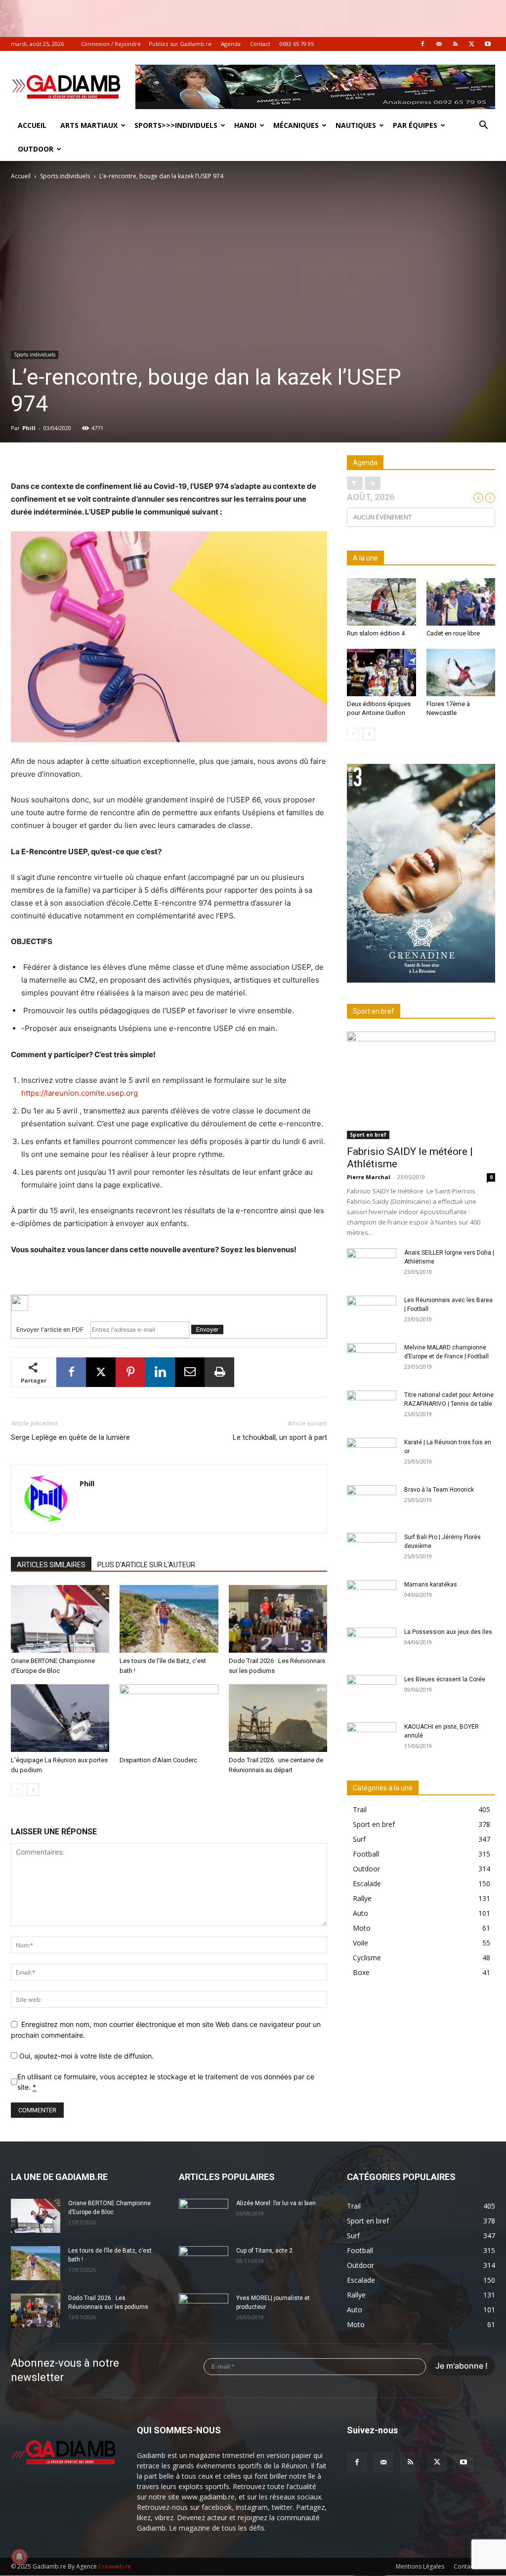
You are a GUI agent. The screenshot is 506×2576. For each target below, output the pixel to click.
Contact (260, 44)
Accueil (32, 125)
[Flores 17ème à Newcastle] (461, 673)
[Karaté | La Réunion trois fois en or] (372, 1455)
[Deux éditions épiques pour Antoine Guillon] (381, 673)
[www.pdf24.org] (169, 1303)
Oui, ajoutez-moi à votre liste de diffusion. (85, 2056)
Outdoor (36, 149)
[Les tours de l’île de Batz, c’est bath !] (169, 1619)
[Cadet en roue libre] (461, 602)
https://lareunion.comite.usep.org (80, 1093)
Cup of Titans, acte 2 (264, 2251)
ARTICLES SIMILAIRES (51, 1565)
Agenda (231, 44)
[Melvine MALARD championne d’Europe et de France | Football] (372, 1360)
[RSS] (455, 44)
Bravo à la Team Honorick (439, 1490)
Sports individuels (65, 176)
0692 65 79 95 (297, 44)
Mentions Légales (420, 2566)
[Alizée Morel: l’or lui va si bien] (204, 2216)
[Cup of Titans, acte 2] (204, 2263)
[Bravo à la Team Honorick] (372, 1503)
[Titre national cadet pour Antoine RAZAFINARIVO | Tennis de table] (372, 1408)
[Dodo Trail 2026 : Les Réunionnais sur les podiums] (278, 1619)
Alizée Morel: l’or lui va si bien (276, 2203)
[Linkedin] (160, 1372)
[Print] (219, 1372)
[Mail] (439, 44)
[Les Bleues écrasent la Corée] (372, 1692)
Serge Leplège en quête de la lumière (70, 1437)
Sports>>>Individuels (176, 125)
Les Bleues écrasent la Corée (445, 1679)
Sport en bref (368, 1135)
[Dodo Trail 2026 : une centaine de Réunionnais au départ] (278, 1718)
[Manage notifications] (19, 2557)
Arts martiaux (89, 125)
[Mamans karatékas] (372, 1597)
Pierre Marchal (369, 1177)
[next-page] (33, 1790)
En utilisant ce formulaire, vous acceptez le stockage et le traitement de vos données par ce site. (166, 2082)
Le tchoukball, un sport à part (280, 1437)
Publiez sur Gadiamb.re (180, 44)
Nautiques (356, 125)
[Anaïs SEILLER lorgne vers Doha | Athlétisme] (372, 1266)
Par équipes (415, 125)
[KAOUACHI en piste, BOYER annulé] (372, 1740)
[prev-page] (17, 1790)
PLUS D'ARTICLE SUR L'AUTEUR (146, 1565)
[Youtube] (488, 44)
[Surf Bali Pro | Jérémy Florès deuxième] (372, 1550)
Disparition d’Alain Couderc (158, 1760)
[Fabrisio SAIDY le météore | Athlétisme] (421, 1085)
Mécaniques (296, 125)
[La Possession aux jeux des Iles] (372, 1645)
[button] (483, 126)
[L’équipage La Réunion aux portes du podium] (60, 1718)
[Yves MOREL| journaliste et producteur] (204, 2311)
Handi (245, 125)
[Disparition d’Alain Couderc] (169, 1718)
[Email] (190, 1372)
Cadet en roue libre (453, 633)
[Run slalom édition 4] (381, 602)
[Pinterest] (130, 1372)
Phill (29, 428)
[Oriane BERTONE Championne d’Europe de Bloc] (60, 1619)
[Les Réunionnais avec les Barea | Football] (372, 1313)
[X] (471, 44)
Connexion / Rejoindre (111, 44)
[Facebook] (422, 44)
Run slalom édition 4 (376, 633)
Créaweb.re (115, 2566)
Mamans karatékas (431, 1585)
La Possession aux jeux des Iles (448, 1632)
